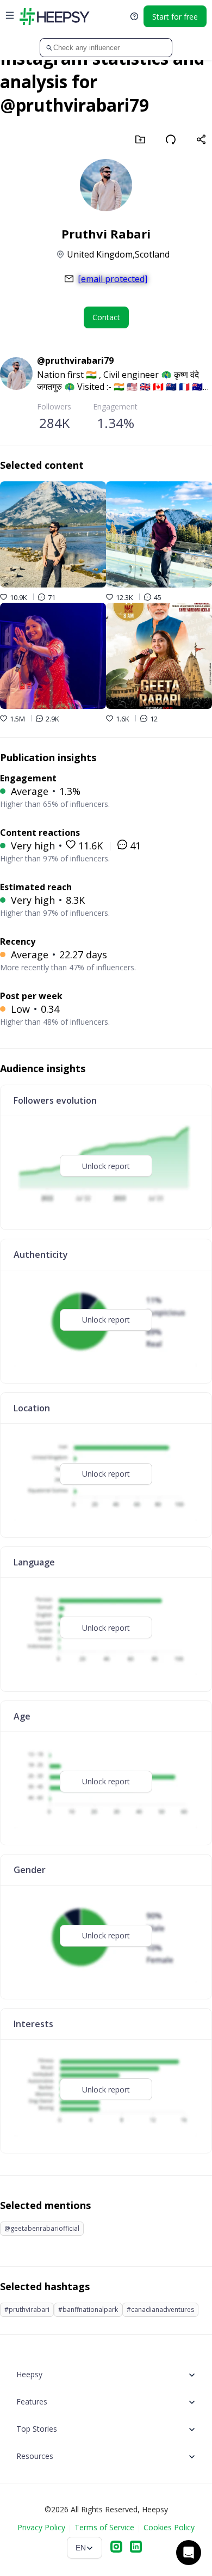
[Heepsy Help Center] (134, 16)
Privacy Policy (41, 2527)
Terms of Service (104, 2527)
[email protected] (113, 279)
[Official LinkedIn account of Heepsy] (136, 2548)
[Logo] (54, 16)
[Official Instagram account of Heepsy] (116, 2548)
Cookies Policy (169, 2527)
